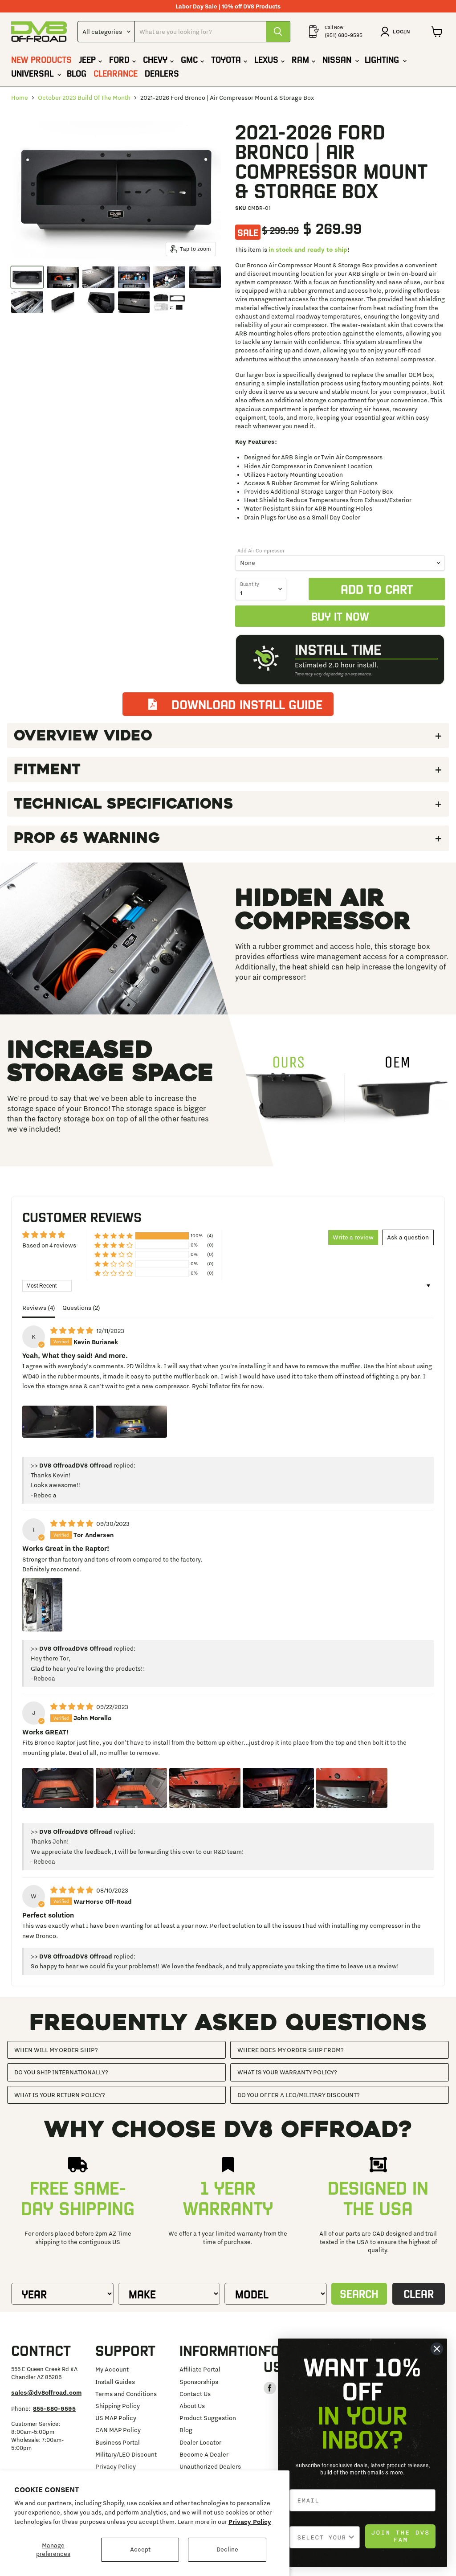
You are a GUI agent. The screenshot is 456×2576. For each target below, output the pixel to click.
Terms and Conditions (126, 2394)
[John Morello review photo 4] (278, 1788)
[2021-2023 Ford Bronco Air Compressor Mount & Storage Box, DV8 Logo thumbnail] (134, 302)
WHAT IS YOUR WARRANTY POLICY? (287, 2072)
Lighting (383, 59)
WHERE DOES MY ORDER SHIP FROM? (291, 2050)
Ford (121, 59)
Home (20, 98)
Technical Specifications (124, 804)
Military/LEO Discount (126, 2454)
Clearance (116, 73)
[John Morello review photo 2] (131, 1788)
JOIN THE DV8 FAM (400, 2536)
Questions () (81, 1308)
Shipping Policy (118, 2406)
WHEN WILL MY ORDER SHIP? (56, 2050)
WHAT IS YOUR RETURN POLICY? (60, 2095)
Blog (77, 73)
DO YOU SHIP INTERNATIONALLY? (61, 2072)
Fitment (47, 769)
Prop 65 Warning (87, 838)
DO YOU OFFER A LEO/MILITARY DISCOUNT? (299, 2095)
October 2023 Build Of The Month (84, 98)
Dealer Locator (200, 2442)
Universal (34, 73)
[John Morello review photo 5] (352, 1788)
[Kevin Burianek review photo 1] (58, 1422)
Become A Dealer (204, 2454)
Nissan (338, 59)
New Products (41, 59)
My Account (112, 2369)
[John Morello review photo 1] (58, 1788)
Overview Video (83, 736)
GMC (191, 59)
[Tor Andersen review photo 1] (42, 1605)
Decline (227, 2549)
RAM (302, 59)
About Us (192, 2406)
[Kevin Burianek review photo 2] (131, 1422)
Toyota (227, 59)
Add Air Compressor (261, 551)
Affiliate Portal (200, 2369)
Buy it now (340, 616)
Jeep (89, 59)
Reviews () (39, 1308)
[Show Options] (351, 2537)
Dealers (162, 73)
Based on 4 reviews (49, 1245)
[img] (72, 1331)
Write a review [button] (353, 1237)
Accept (140, 2549)
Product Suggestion (208, 2418)
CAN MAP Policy (118, 2430)
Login (401, 31)
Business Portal (118, 2442)
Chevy (157, 59)
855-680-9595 (54, 2408)
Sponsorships (199, 2382)
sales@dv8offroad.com (46, 2392)
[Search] (278, 32)
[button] (114, 1236)
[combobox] (322, 2537)
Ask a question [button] (408, 1237)
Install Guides (115, 2382)
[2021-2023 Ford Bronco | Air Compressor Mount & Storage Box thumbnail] (27, 277)
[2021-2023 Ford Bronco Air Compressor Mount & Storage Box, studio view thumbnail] (63, 302)
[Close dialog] (437, 2349)
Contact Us (195, 2394)
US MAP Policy (116, 2418)
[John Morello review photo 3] (205, 1788)
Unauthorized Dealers (210, 2466)
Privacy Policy (250, 2522)
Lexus (268, 59)
